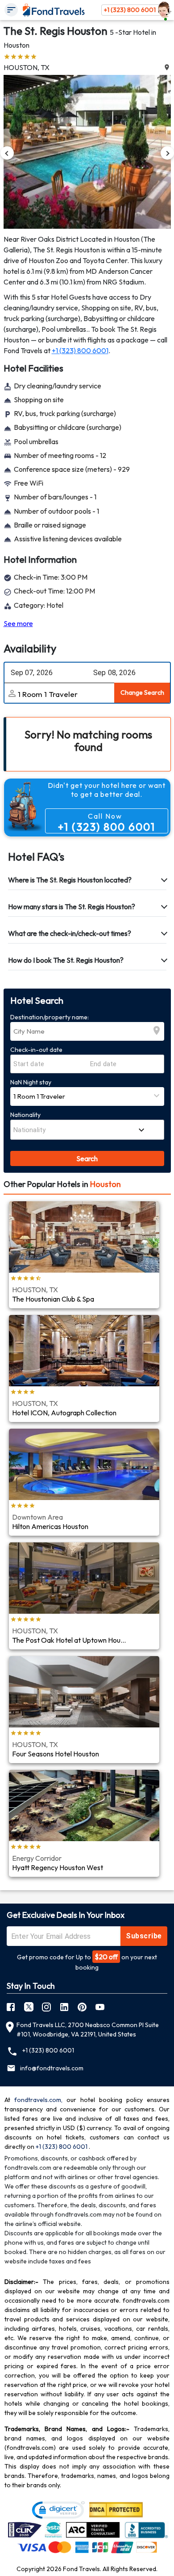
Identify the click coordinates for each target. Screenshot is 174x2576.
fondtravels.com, (38, 2100)
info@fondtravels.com (52, 2068)
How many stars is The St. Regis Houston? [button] (72, 907)
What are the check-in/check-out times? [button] (70, 933)
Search (87, 1158)
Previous (7, 153)
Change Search (142, 692)
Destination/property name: (50, 1017)
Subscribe (144, 1936)
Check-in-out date (36, 1050)
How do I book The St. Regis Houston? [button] (66, 960)
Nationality (25, 1115)
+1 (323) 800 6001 (130, 10)
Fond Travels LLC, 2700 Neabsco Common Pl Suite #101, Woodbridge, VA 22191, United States (88, 2030)
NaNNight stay (31, 1082)
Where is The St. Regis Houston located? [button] (70, 880)
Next (167, 153)
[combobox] (73, 1130)
